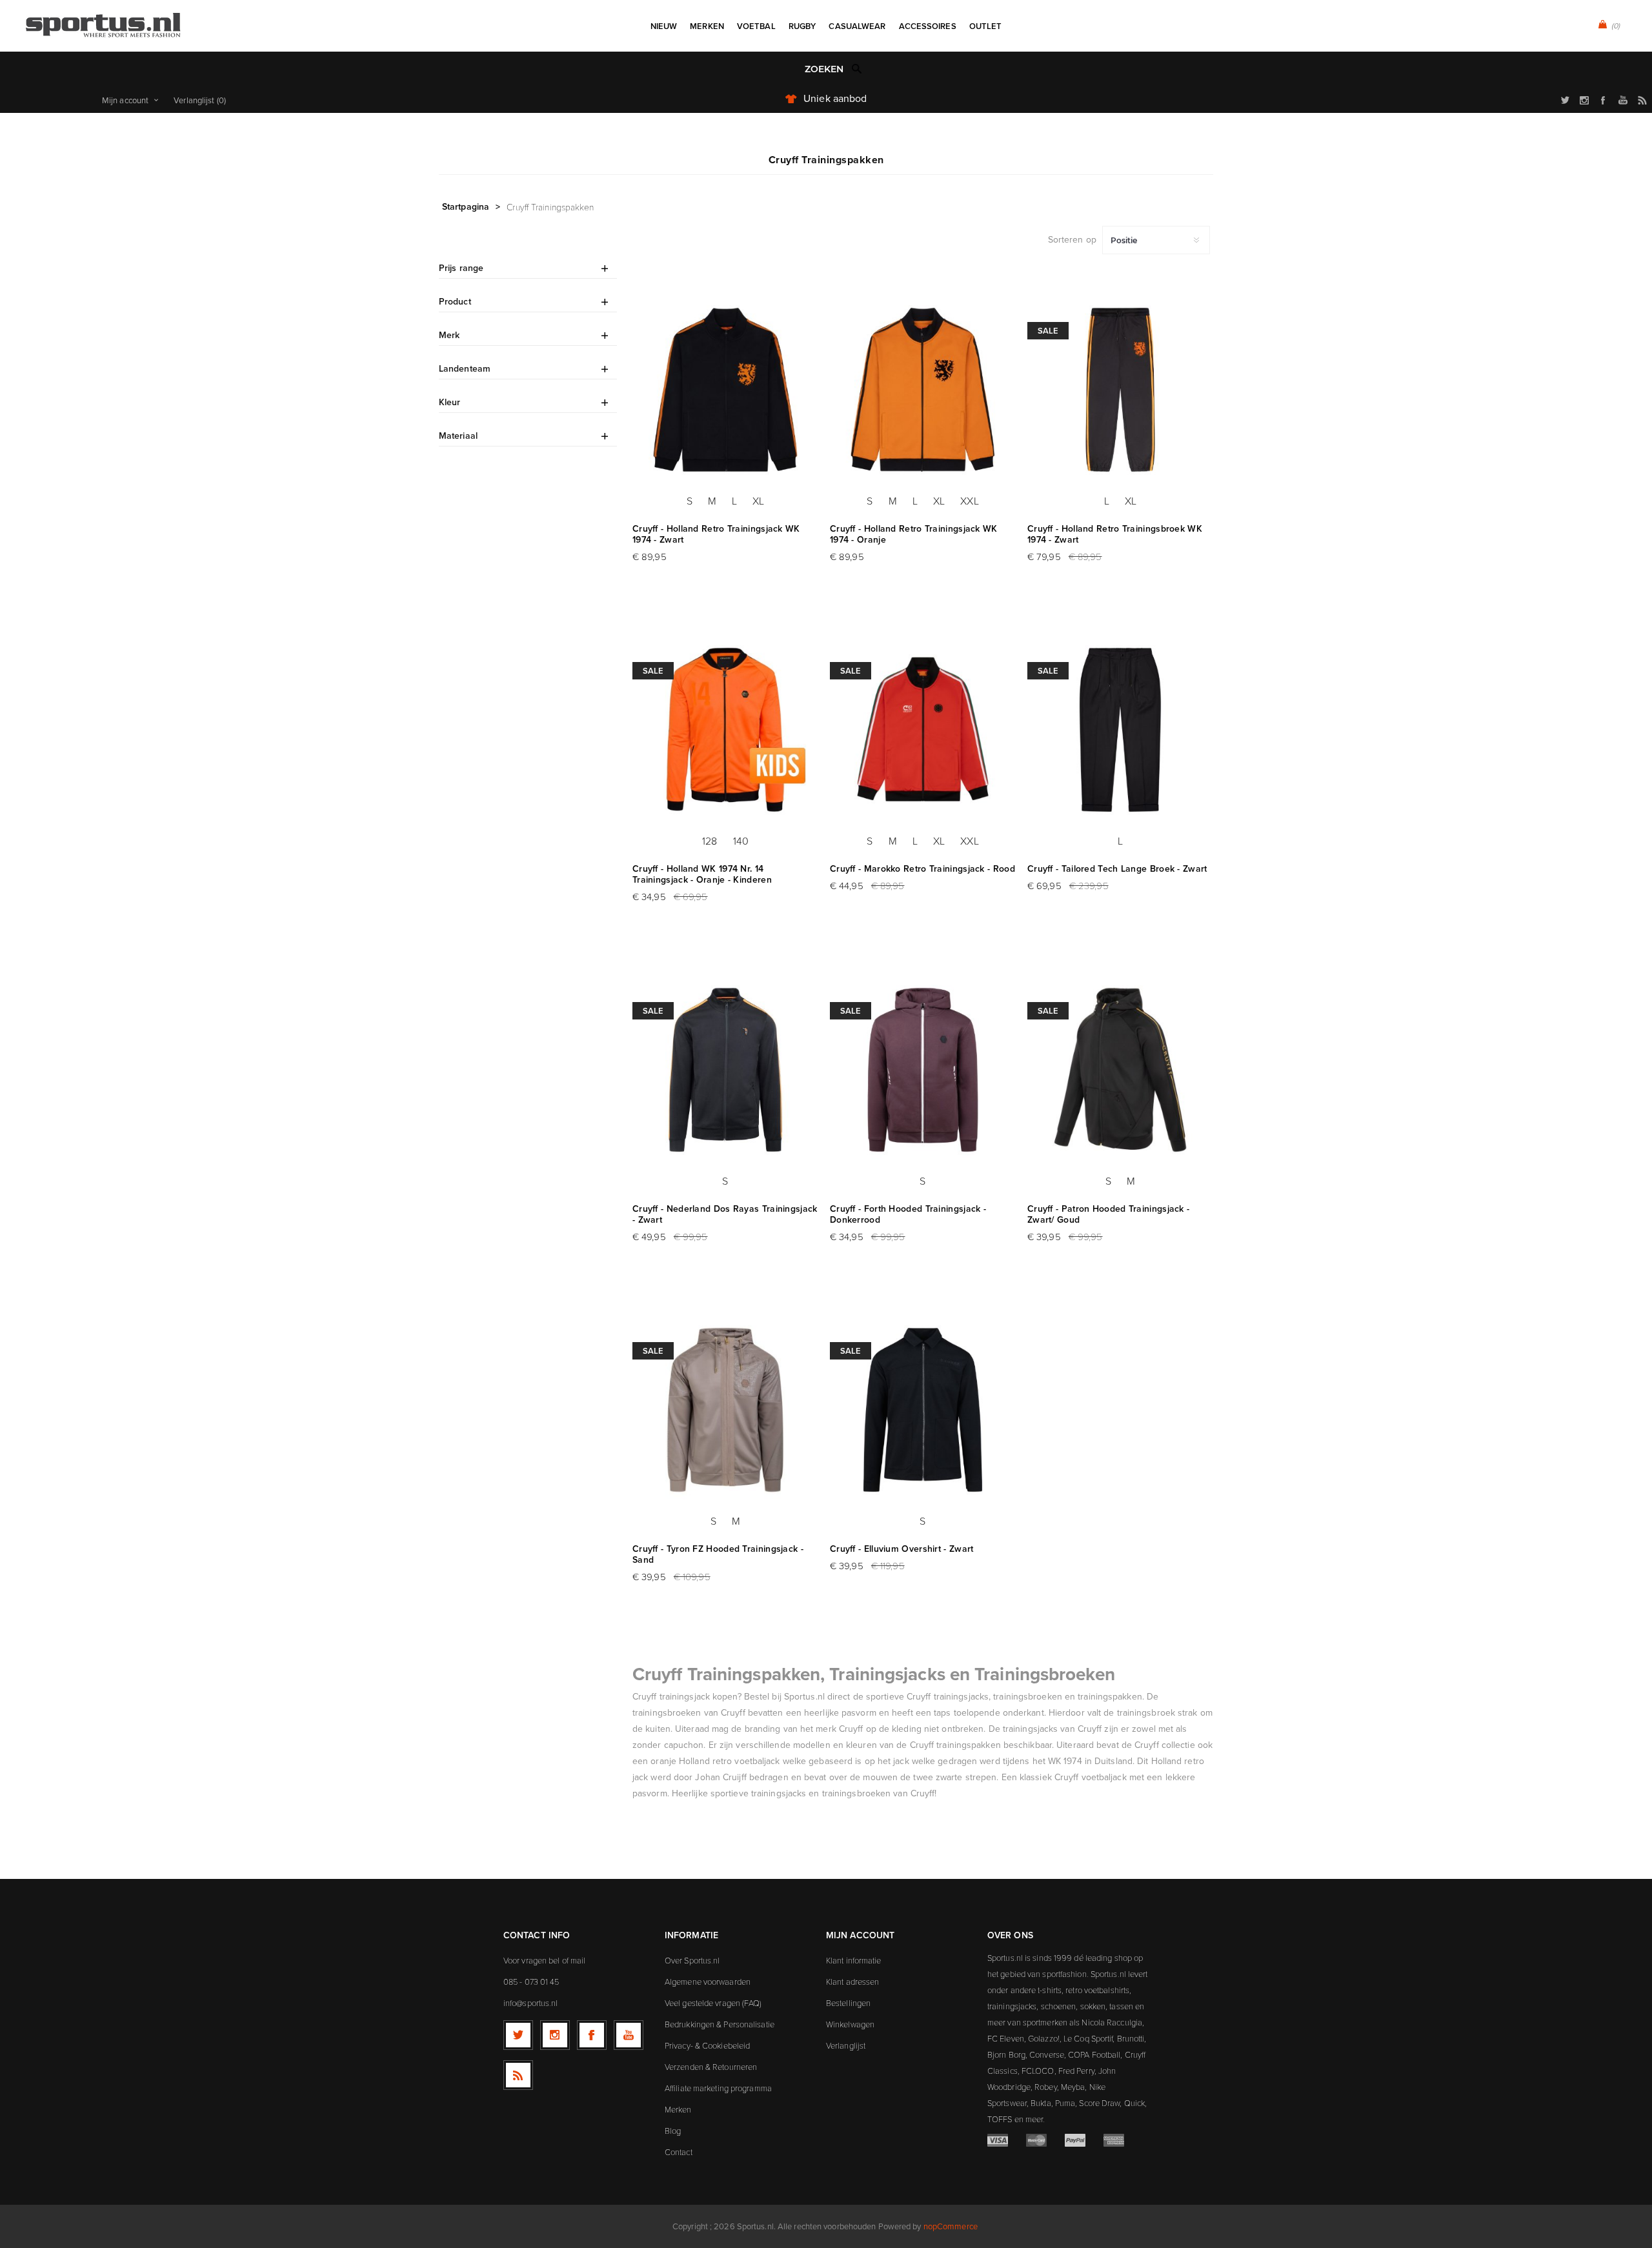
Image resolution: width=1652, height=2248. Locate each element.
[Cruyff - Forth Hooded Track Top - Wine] (923, 1070)
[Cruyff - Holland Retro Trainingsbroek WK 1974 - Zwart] (1120, 390)
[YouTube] (629, 2035)
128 (710, 841)
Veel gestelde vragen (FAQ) (713, 2003)
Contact (679, 2152)
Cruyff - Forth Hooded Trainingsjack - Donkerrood (908, 1214)
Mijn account (125, 100)
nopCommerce (951, 2226)
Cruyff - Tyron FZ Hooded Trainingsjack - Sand (718, 1554)
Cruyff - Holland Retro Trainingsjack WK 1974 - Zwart (716, 534)
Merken (678, 2109)
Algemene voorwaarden (708, 1982)
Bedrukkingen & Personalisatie (720, 2024)
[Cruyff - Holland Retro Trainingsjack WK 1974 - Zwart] (725, 390)
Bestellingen (848, 2003)
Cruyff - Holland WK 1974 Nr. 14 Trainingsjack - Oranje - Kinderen (702, 874)
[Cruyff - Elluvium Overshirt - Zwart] (923, 1410)
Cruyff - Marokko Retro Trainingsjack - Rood (922, 869)
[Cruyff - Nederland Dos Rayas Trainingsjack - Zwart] (725, 1070)
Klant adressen (852, 1982)
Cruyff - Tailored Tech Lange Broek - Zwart (1117, 869)
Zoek (857, 68)
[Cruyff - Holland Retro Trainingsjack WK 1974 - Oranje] (923, 390)
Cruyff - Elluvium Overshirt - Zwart (902, 1549)
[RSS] (518, 2075)
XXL (969, 501)
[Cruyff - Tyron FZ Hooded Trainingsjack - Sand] (725, 1410)
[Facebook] (592, 2035)
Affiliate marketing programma (718, 2088)
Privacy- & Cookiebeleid (707, 2045)
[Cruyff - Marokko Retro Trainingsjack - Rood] (923, 730)
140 (741, 841)
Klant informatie (854, 1960)
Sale (1048, 331)
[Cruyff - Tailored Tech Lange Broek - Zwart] (1120, 730)
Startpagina (466, 206)
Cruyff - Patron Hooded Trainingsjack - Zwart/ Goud (1108, 1214)
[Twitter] (518, 2035)
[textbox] (813, 69)
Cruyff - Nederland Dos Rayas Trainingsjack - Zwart (725, 1214)
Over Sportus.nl (692, 1960)
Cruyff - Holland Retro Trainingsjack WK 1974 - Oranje (914, 534)
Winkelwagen (850, 2024)
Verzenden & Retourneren (711, 2067)
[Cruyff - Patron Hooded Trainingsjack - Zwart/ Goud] (1120, 1070)
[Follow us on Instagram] (555, 2035)
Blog (673, 2131)
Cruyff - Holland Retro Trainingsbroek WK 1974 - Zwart (1115, 534)
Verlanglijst (846, 2045)
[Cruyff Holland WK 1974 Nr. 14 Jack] (725, 730)
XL (758, 501)
